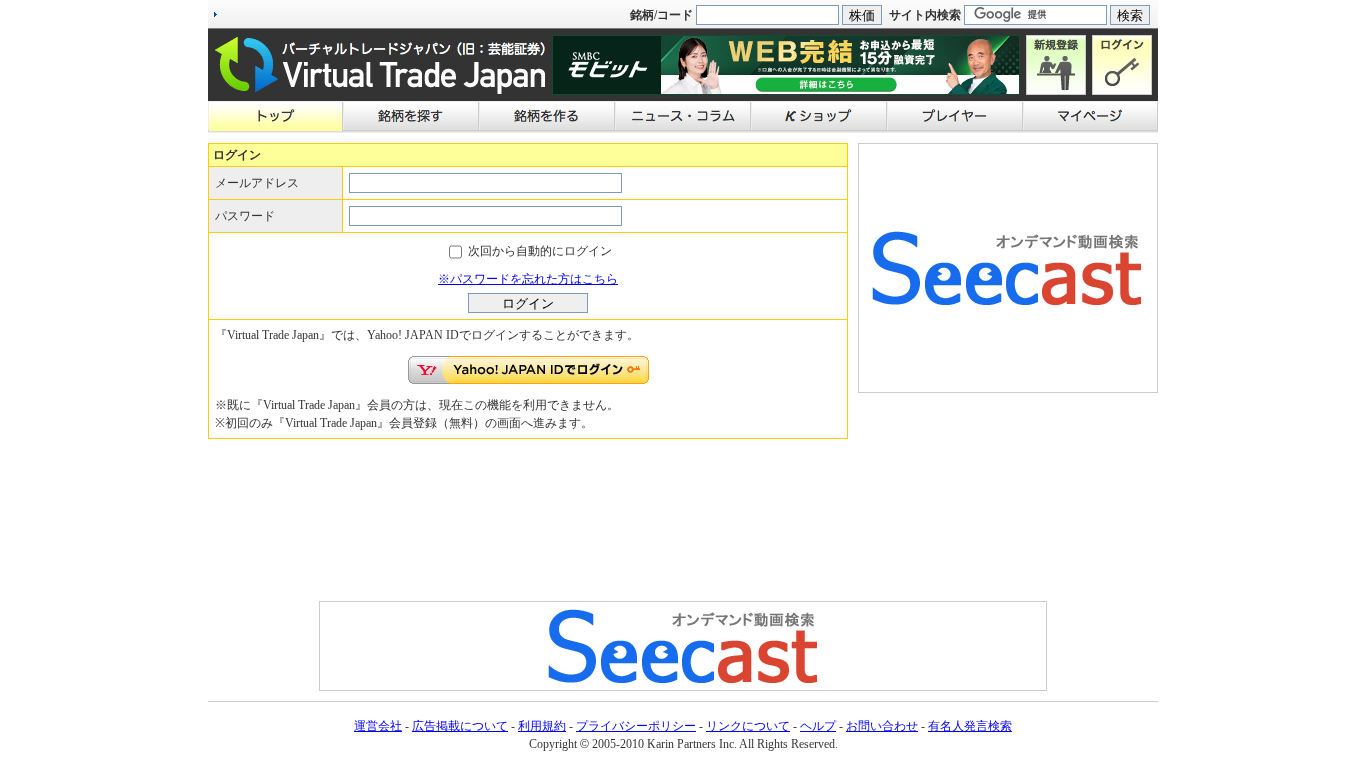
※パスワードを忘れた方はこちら (528, 279)
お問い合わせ (882, 726)
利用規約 (542, 726)
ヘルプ (818, 726)
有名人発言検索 (970, 726)
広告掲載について (460, 726)
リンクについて (748, 726)
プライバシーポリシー (636, 726)
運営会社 (378, 726)
